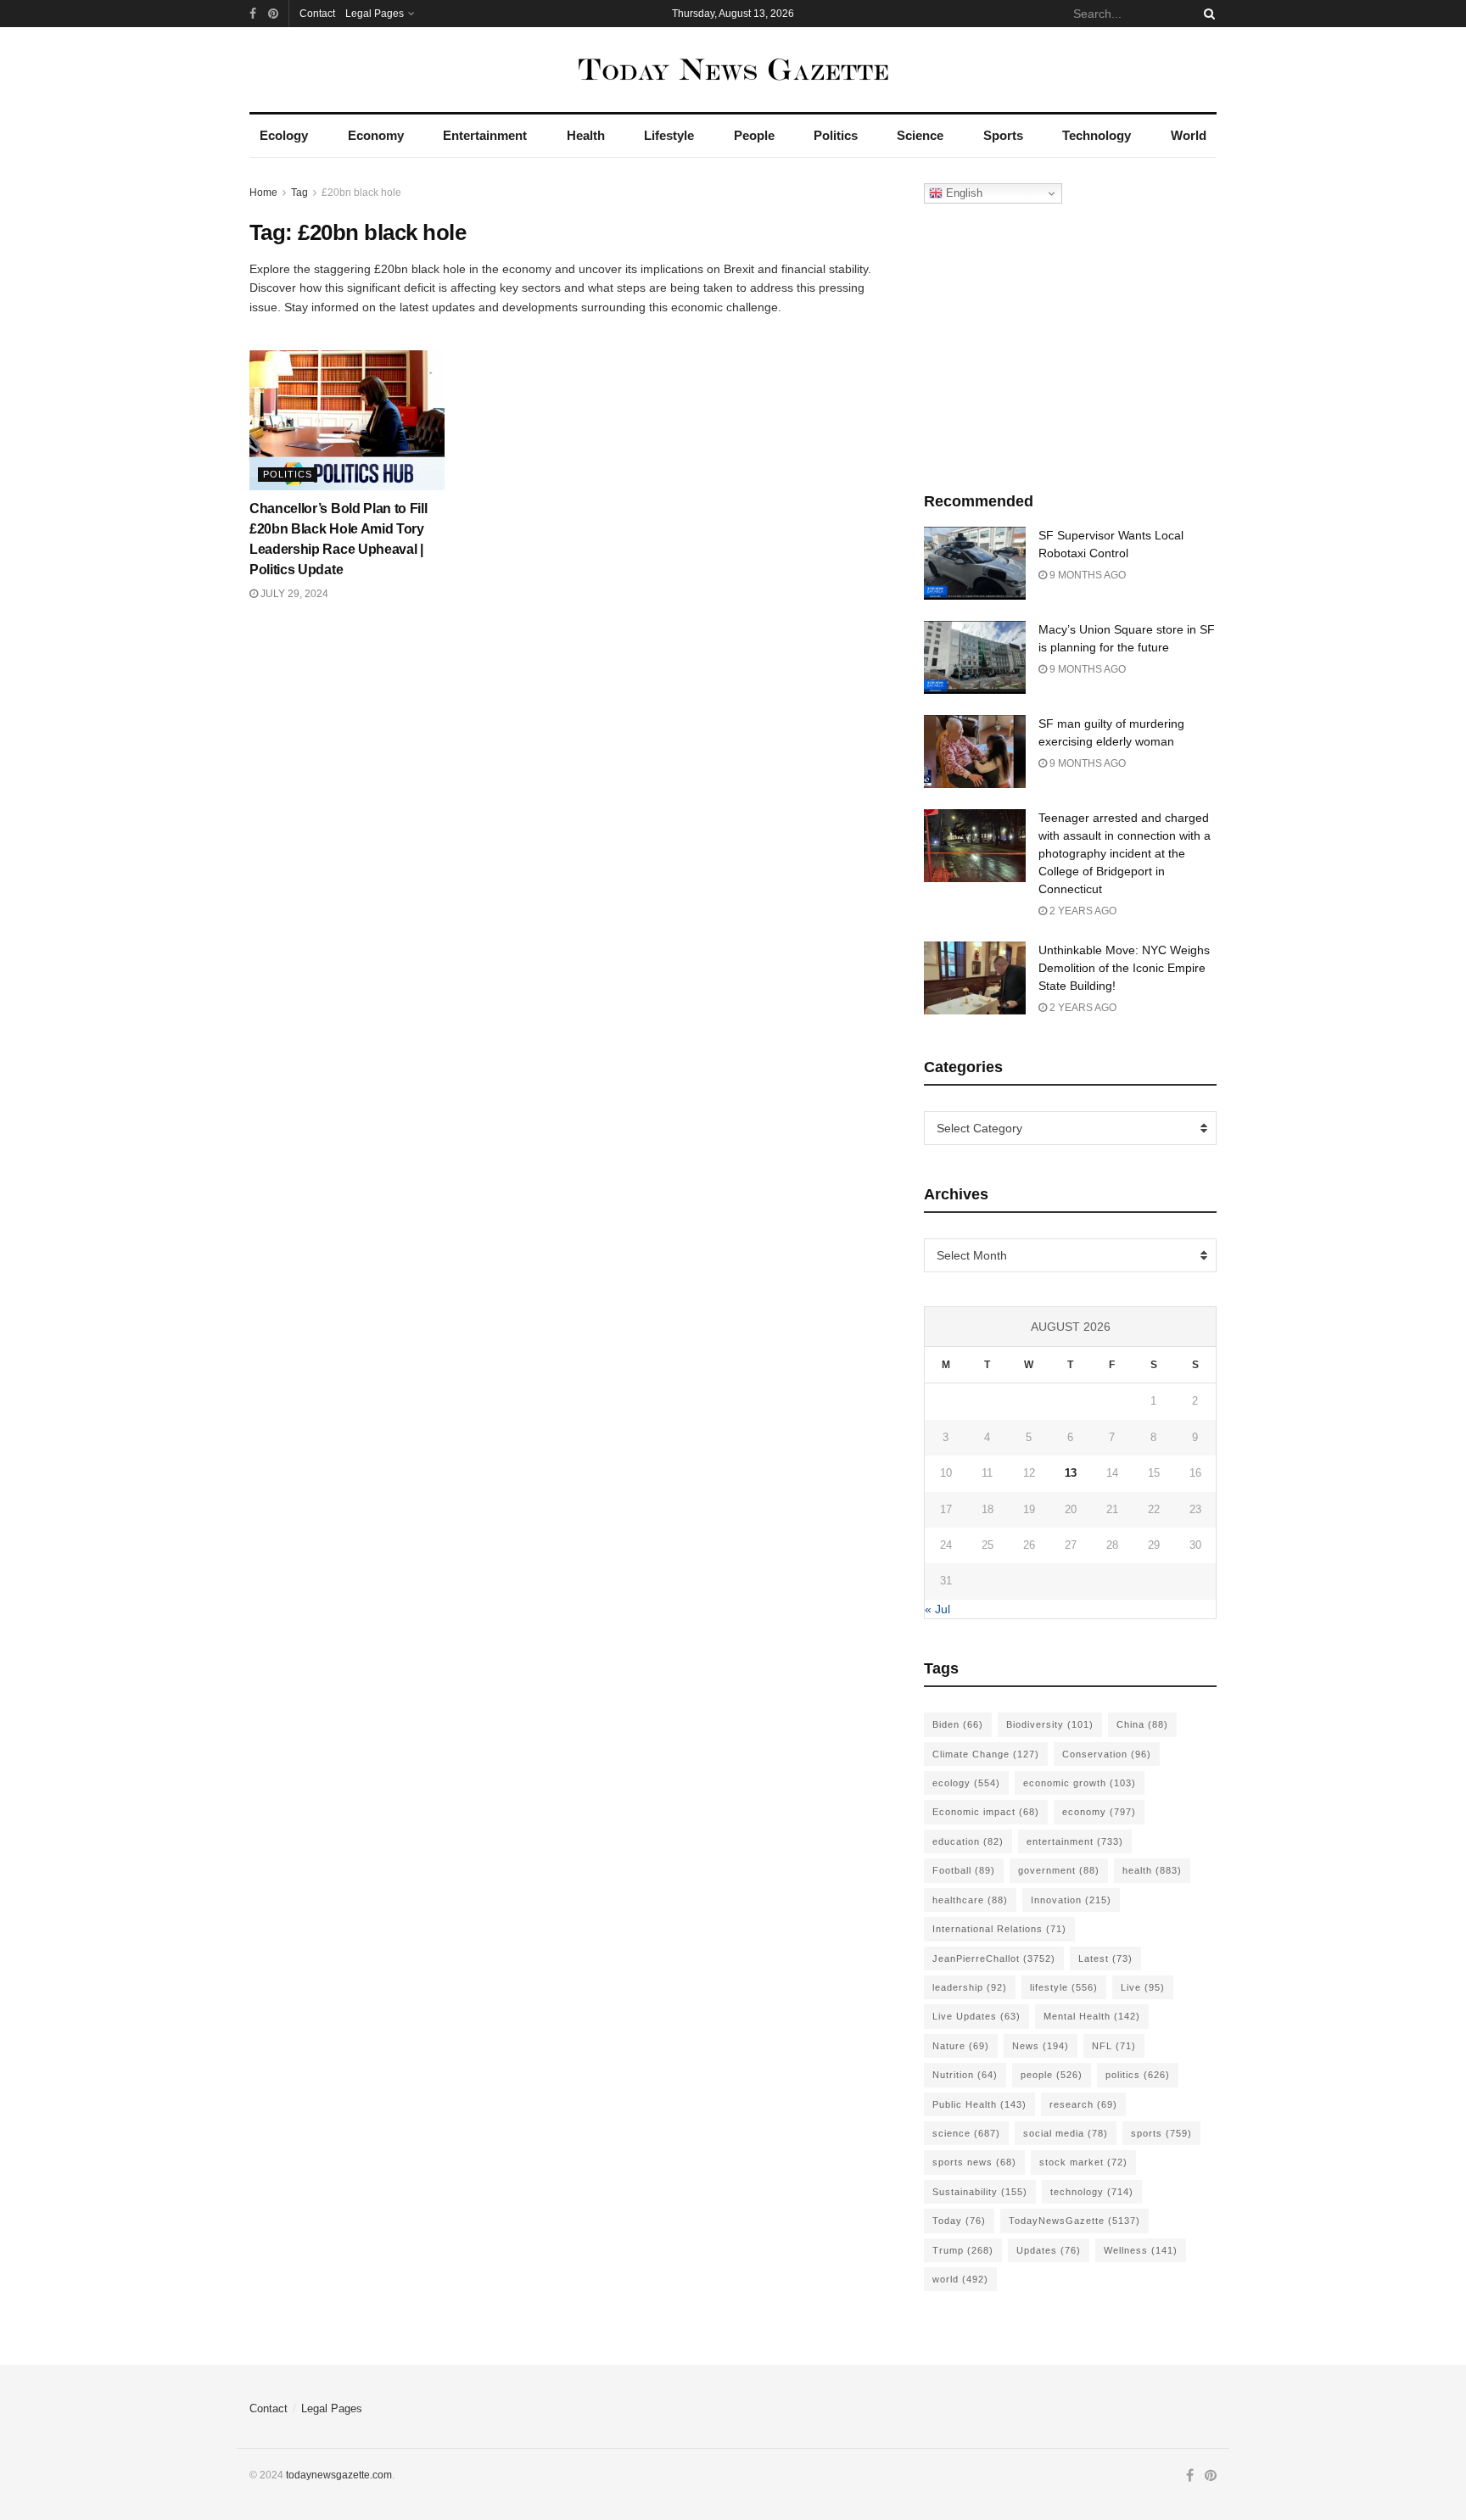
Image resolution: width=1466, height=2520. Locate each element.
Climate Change (986, 1754)
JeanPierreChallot (994, 1958)
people (1052, 2075)
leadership (970, 1987)
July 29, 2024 (293, 594)
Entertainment (485, 135)
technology (1092, 2192)
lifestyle (1064, 1987)
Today (959, 2221)
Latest (1105, 1958)
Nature (961, 2046)
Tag (299, 193)
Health (586, 135)
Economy (376, 135)
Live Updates (976, 2016)
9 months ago (1086, 575)
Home (263, 193)
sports (1161, 2133)
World (1189, 135)
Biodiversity (1050, 1724)
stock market (1083, 2162)
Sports (1003, 135)
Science (920, 135)
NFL (1114, 2046)
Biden (958, 1724)
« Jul (937, 1609)
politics (1138, 2075)
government (1059, 1870)
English (962, 193)
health (1152, 1870)
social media (1066, 2133)
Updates (1049, 2250)
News (1041, 2046)
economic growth (1080, 1783)
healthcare (970, 1900)
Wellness (1141, 2250)
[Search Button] (1206, 14)
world (960, 2279)
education (968, 1841)
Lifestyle (669, 135)
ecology (966, 1783)
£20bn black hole (361, 193)
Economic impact (986, 1812)
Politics (836, 135)
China (1142, 1724)
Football (964, 1870)
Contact (317, 14)
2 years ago (1082, 911)
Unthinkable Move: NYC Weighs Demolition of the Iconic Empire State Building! (1124, 968)
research (1083, 2104)
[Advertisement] (1071, 344)
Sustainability (980, 2192)
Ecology (284, 135)
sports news (974, 2162)
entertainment (1075, 1841)
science (966, 2133)
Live (1143, 1987)
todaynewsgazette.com (339, 2475)
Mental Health (1092, 2016)
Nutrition (965, 2075)
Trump (963, 2250)
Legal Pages (375, 14)
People (754, 135)
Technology (1097, 135)
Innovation (1071, 1900)
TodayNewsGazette (1074, 2221)
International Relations (999, 1929)
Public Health (979, 2104)
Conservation (1107, 1754)
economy (1099, 1812)
